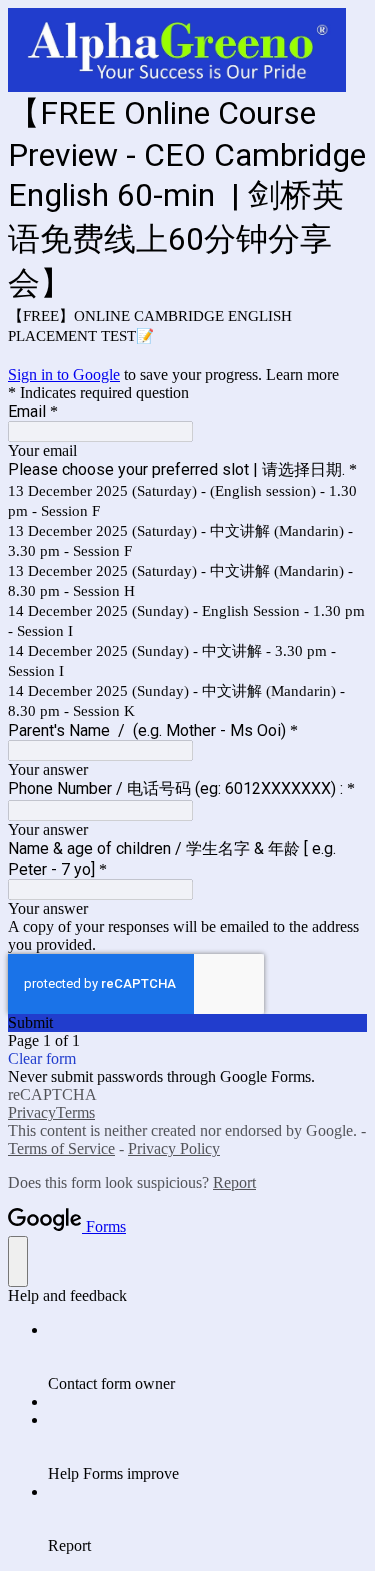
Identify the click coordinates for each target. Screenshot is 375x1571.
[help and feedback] (18, 1261)
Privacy (32, 1112)
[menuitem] (207, 1357)
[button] (187, 1023)
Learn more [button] (302, 374)
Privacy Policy (174, 1148)
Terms (75, 1112)
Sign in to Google (64, 374)
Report (234, 1182)
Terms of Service (61, 1148)
